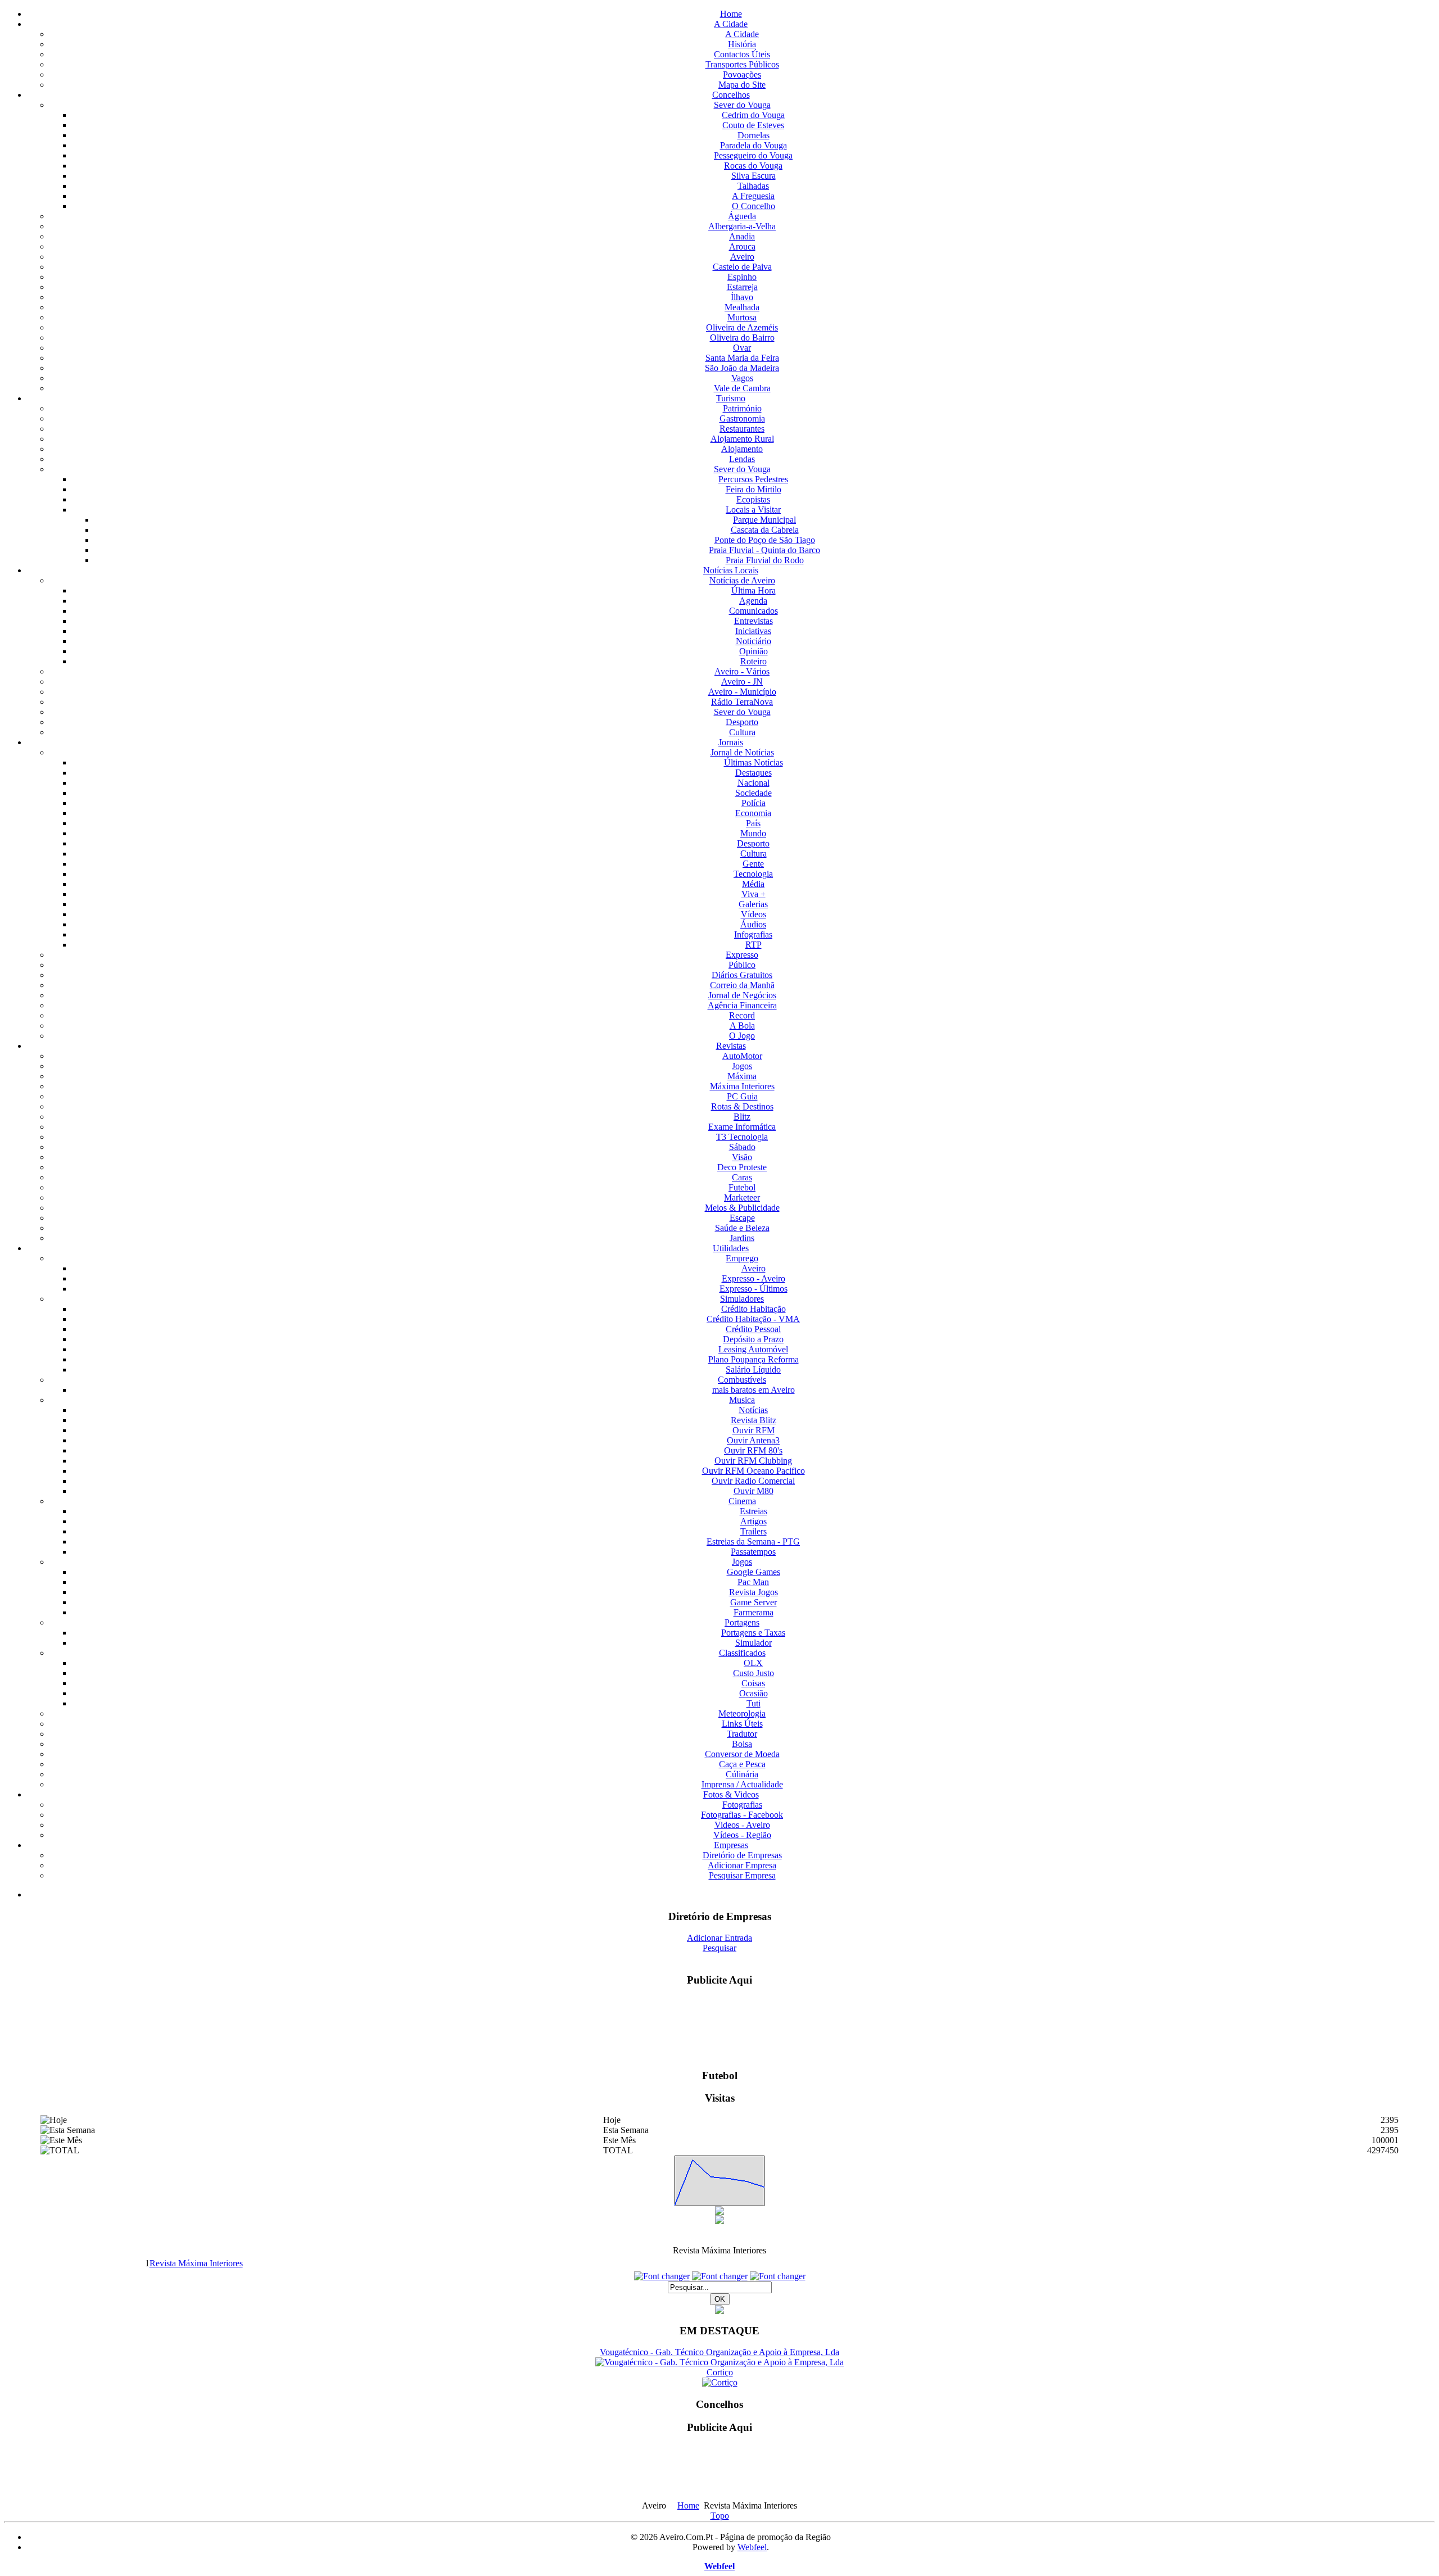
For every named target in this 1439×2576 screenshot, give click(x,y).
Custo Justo (754, 1673)
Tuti (754, 1703)
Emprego (742, 1258)
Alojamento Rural (742, 439)
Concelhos (731, 95)
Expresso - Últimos (754, 1289)
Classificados (742, 1653)
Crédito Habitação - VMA (753, 1319)
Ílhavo (742, 297)
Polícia (754, 803)
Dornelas (754, 135)
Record (742, 1015)
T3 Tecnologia (742, 1137)
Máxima (742, 1076)
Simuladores (742, 1299)
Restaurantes (742, 429)
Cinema (742, 1501)
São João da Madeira (742, 368)
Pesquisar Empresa (742, 1875)
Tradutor (742, 1734)
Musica (742, 1400)
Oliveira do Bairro (742, 338)
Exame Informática (742, 1127)
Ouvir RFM (754, 1430)
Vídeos (754, 914)
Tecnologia (753, 874)
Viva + (754, 894)
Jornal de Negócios (742, 995)
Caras (742, 1177)
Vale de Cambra (742, 388)
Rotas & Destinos (742, 1106)
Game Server (754, 1602)
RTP (754, 945)
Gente (753, 864)
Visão (742, 1157)
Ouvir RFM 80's (753, 1450)
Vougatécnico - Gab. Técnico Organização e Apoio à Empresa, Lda (719, 2352)
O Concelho (754, 206)
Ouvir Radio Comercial (753, 1481)
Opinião (754, 651)
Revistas (731, 1046)
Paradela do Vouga (754, 145)
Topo (720, 2516)
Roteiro (754, 661)
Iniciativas (753, 631)
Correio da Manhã (742, 985)
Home (731, 14)
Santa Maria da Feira (742, 358)
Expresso (742, 955)
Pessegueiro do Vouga (753, 155)
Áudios (753, 924)
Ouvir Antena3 (753, 1440)
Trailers (754, 1531)
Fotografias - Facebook (742, 1815)
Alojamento (742, 449)
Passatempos (753, 1552)
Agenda (753, 601)
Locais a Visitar (753, 510)
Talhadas (753, 186)
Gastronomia (742, 418)
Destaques (754, 773)
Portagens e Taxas (753, 1633)
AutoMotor (742, 1056)
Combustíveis (742, 1380)
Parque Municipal (764, 520)
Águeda (742, 216)
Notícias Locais (731, 570)
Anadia (742, 236)
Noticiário (754, 641)
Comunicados (754, 611)
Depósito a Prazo (753, 1339)
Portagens (742, 1622)
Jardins (742, 1238)
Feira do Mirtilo (754, 489)
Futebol (742, 1187)
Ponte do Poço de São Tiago (765, 540)
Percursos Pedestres (753, 479)
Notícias (753, 1410)
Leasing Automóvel (753, 1349)
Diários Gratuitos (742, 975)
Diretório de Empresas (742, 1855)
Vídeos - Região (742, 1835)
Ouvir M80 (754, 1491)
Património (742, 408)
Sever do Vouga (742, 105)
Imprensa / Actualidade (742, 1784)
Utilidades (731, 1248)
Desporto (742, 722)
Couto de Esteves (753, 125)
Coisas (753, 1683)
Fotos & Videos (731, 1794)
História (742, 44)
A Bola (742, 1026)
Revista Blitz (754, 1420)
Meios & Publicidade (742, 1208)
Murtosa (742, 317)
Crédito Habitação (754, 1309)
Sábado (742, 1147)
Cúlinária (742, 1774)
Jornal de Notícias (742, 752)
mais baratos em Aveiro (754, 1390)
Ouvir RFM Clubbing (753, 1461)
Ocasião (754, 1693)
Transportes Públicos (742, 64)
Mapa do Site (742, 85)
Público (742, 965)
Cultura (742, 732)
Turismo (731, 398)
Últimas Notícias (754, 762)
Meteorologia (742, 1713)
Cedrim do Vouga (753, 115)
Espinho (742, 277)
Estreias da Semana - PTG (753, 1541)
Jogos (742, 1066)
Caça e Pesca (742, 1764)
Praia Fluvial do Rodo (765, 560)
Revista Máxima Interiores (196, 2263)
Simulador (754, 1643)
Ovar (742, 348)
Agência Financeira (742, 1005)
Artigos (754, 1521)
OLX (753, 1663)
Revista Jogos (754, 1592)
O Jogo (742, 1036)
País (753, 823)
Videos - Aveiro (742, 1825)
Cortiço (720, 2372)
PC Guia (742, 1096)
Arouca (742, 246)
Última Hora (754, 590)
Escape (742, 1218)
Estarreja (742, 287)
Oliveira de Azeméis (742, 327)
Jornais (731, 742)
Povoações (742, 74)
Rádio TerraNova (742, 702)
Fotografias (742, 1805)
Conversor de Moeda (742, 1754)
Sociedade (754, 793)
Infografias (753, 934)
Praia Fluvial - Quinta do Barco (764, 550)
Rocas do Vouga (753, 166)
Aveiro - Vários (742, 671)
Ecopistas (753, 499)
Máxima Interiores (742, 1086)
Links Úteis (742, 1724)
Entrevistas (754, 621)
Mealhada (742, 307)
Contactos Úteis (742, 54)
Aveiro (742, 257)
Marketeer (742, 1198)
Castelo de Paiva (742, 267)
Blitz (742, 1117)
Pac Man (753, 1582)
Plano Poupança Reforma (754, 1359)
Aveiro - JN (742, 682)
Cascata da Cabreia (765, 530)
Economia (753, 813)
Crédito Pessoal (753, 1329)
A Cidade (731, 24)
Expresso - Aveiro (754, 1278)
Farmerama (754, 1612)
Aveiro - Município (742, 692)
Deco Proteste (742, 1167)
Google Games (754, 1572)
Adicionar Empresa (742, 1865)
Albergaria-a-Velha (742, 226)
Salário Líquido (753, 1370)
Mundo (753, 833)
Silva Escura (754, 176)
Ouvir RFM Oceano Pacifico (754, 1471)
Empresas (731, 1845)
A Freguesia (753, 196)
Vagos (742, 378)
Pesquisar (719, 1948)
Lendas (742, 459)
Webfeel (752, 2547)
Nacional (754, 783)
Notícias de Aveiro (742, 580)
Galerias (753, 904)
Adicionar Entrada (719, 1938)
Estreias (754, 1511)
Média (753, 884)
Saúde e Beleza (742, 1228)
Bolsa (742, 1744)
